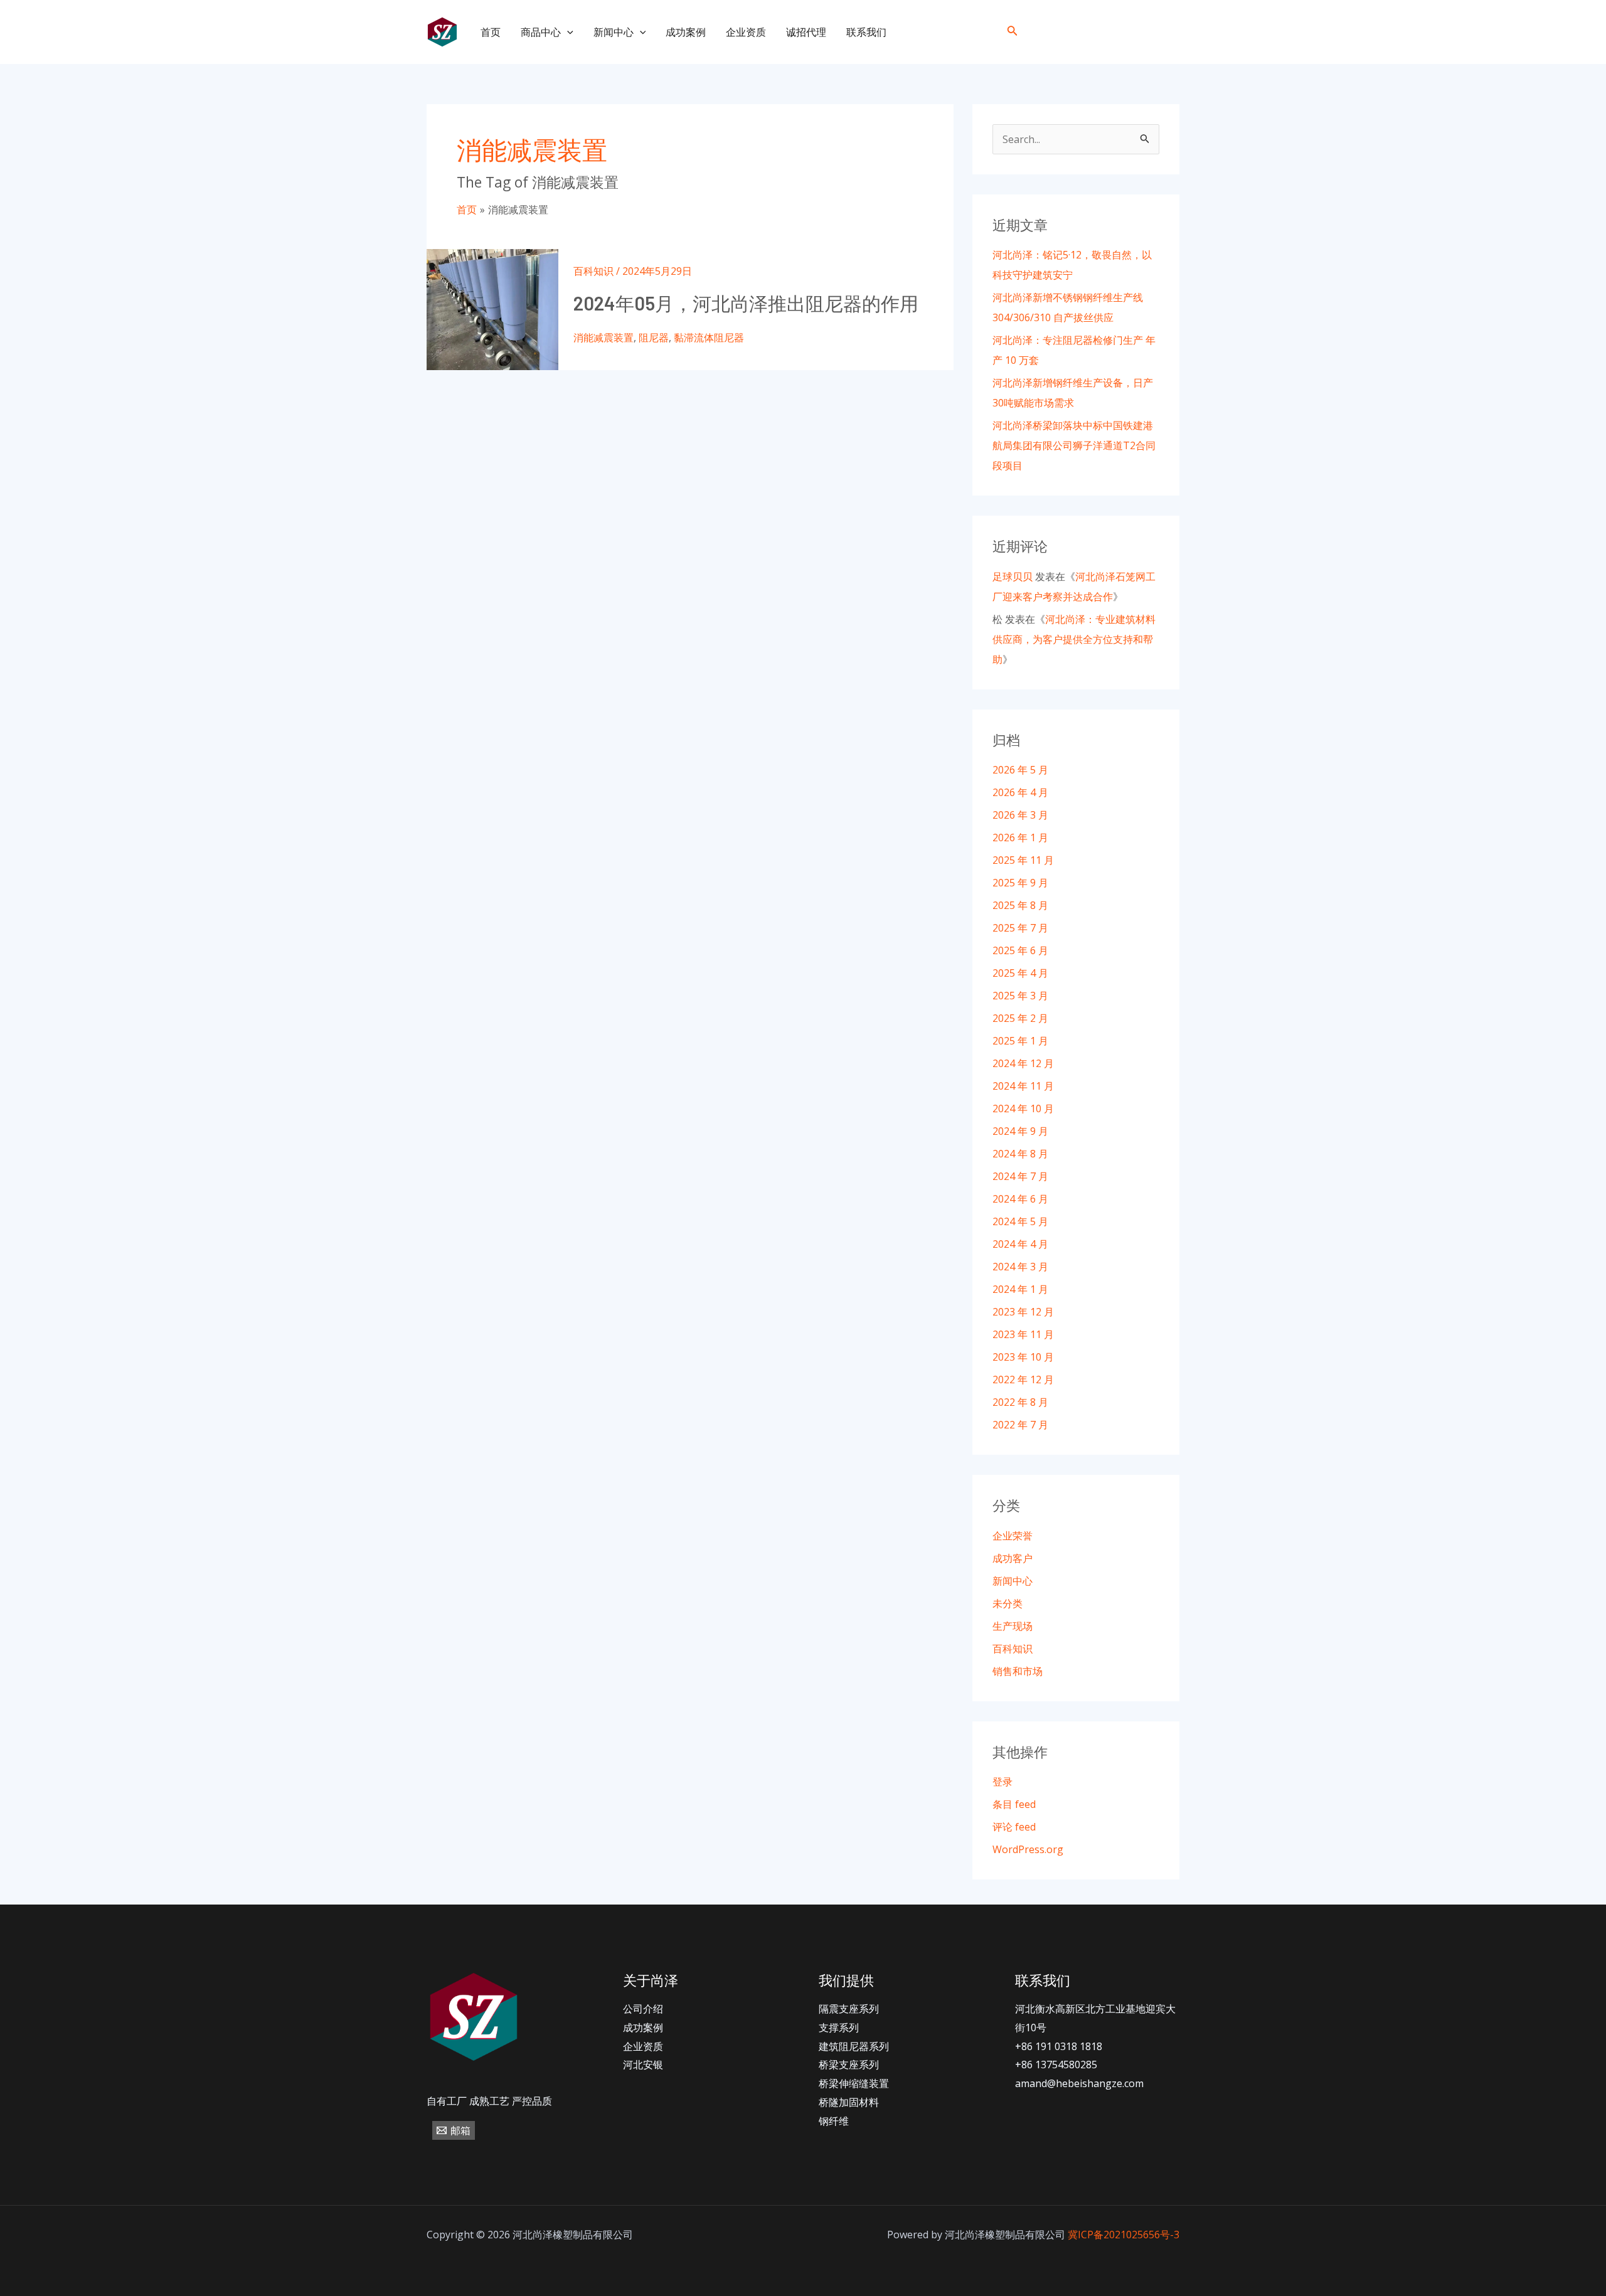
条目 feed (1014, 1804)
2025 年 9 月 (1020, 883)
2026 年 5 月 (1020, 770)
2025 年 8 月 (1020, 905)
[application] (567, 32)
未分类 (1008, 1603)
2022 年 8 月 (1020, 1402)
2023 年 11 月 (1023, 1334)
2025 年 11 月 (1023, 860)
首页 (491, 32)
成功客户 (1013, 1558)
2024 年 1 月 (1020, 1289)
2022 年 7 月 (1020, 1425)
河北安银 (643, 2065)
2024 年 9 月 (1020, 1131)
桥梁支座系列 (849, 2065)
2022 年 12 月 (1023, 1379)
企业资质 (746, 32)
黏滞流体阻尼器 (709, 337)
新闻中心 (614, 32)
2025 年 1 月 (1020, 1041)
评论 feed (1014, 1827)
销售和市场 (1018, 1671)
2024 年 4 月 (1020, 1244)
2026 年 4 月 (1020, 792)
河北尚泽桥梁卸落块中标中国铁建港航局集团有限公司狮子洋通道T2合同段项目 (1074, 445)
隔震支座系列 (849, 2009)
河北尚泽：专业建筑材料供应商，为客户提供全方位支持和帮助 (1074, 639)
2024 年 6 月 (1020, 1199)
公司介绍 (643, 2009)
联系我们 (866, 32)
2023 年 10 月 (1023, 1357)
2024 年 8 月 (1020, 1154)
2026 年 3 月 (1020, 815)
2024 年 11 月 (1023, 1086)
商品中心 (541, 32)
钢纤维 (834, 2121)
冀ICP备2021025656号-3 (1124, 2235)
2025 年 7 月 (1020, 928)
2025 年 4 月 (1020, 973)
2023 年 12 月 (1023, 1312)
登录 (1002, 1782)
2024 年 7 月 (1020, 1176)
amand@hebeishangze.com (1079, 2083)
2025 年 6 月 (1020, 950)
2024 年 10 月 (1023, 1108)
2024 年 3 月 (1020, 1267)
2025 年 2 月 (1020, 1018)
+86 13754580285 (1056, 2065)
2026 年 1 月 (1020, 837)
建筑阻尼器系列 (854, 2046)
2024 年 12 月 (1023, 1063)
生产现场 (1013, 1626)
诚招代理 (806, 32)
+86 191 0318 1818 (1059, 2046)
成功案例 (686, 32)
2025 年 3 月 (1020, 996)
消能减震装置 (604, 337)
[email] (1169, 32)
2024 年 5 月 (1020, 1221)
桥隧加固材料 (849, 2102)
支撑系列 (839, 2028)
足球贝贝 (1013, 577)
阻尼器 (654, 337)
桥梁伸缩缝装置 (854, 2083)
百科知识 (593, 271)
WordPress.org (1028, 1849)
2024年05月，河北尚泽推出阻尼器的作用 (746, 303)
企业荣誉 (1013, 1536)
